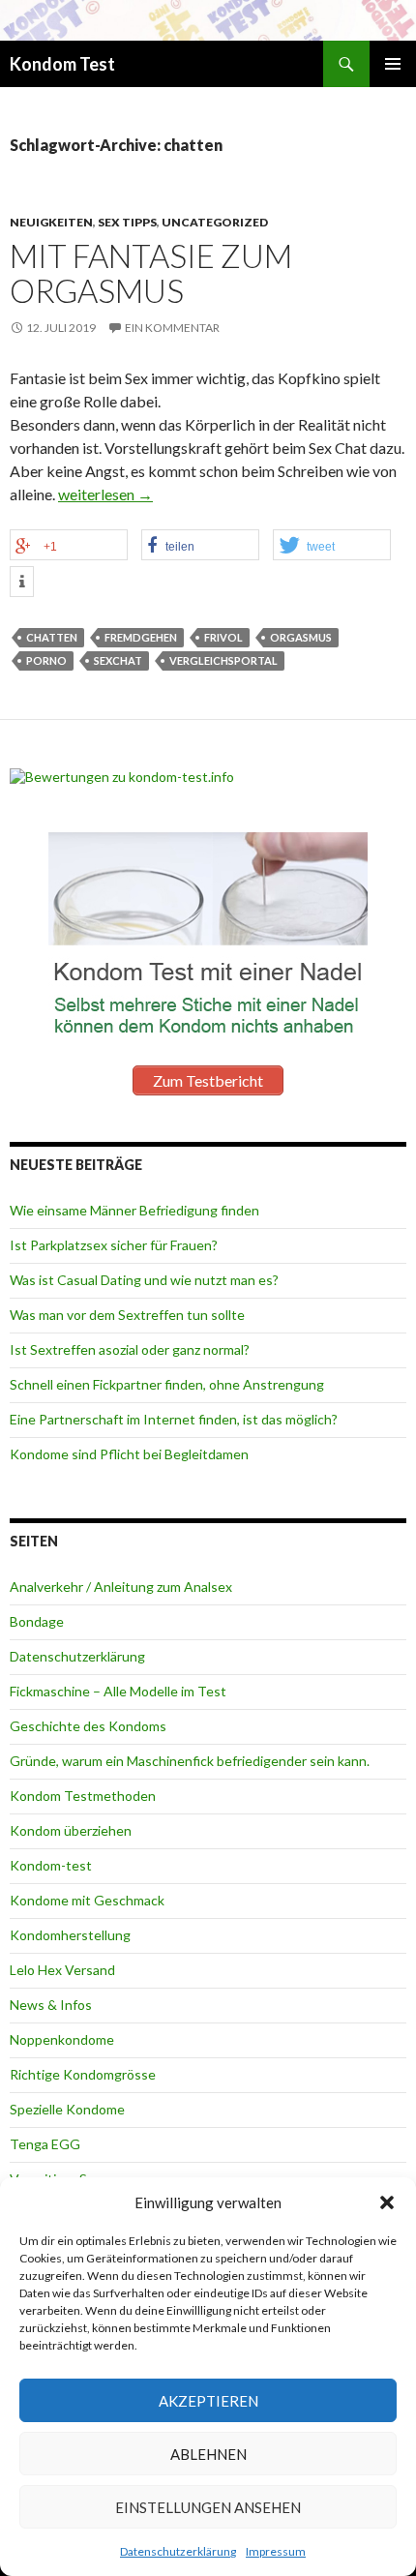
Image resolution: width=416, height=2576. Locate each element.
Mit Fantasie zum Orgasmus (151, 273)
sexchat (118, 660)
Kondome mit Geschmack (87, 1900)
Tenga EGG (45, 2144)
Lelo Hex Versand (62, 1970)
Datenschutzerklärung (178, 2551)
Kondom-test (51, 1865)
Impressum (276, 2551)
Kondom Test (62, 64)
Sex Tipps (127, 222)
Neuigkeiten (51, 222)
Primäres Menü (393, 64)
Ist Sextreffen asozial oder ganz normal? (130, 1349)
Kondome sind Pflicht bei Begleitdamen (129, 1454)
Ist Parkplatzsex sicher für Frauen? (114, 1245)
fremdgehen (141, 637)
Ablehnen (208, 2454)
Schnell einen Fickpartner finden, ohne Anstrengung (167, 1384)
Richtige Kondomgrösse (83, 2074)
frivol (223, 637)
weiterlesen (105, 494)
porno (46, 660)
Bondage (37, 1621)
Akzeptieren (208, 2401)
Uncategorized (215, 222)
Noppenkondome (62, 2039)
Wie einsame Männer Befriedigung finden (134, 1210)
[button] (387, 2202)
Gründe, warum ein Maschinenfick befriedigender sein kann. (190, 1761)
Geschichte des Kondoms (88, 1726)
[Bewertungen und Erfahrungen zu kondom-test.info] (122, 775)
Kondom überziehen (71, 1830)
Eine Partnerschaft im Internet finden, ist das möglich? (174, 1419)
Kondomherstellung (70, 1935)
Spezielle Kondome (67, 2109)
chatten (52, 637)
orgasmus (301, 637)
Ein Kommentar (172, 328)
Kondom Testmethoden (83, 1796)
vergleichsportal (223, 660)
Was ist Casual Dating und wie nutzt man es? (144, 1280)
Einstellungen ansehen (208, 2507)
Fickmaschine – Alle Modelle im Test (118, 1691)
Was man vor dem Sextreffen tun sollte (127, 1315)
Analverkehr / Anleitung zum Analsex (121, 1587)
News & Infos (51, 2005)
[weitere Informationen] (22, 582)
